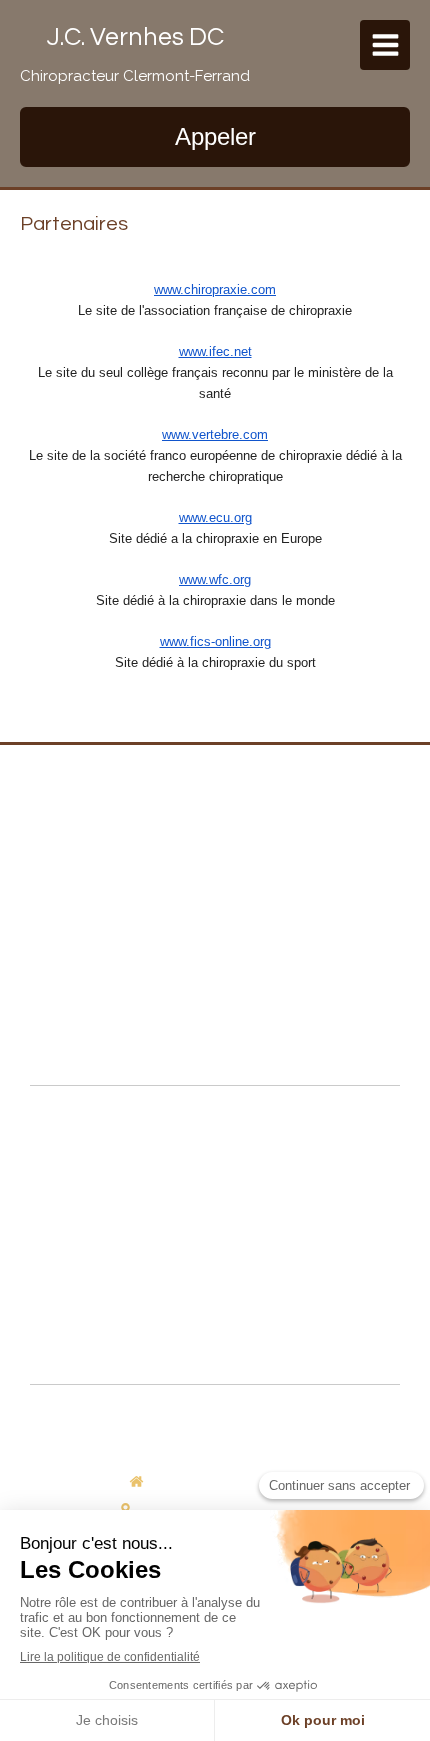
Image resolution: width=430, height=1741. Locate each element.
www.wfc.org (215, 579)
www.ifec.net (215, 351)
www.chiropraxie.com (215, 289)
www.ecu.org (215, 517)
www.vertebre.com (215, 434)
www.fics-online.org (215, 641)
